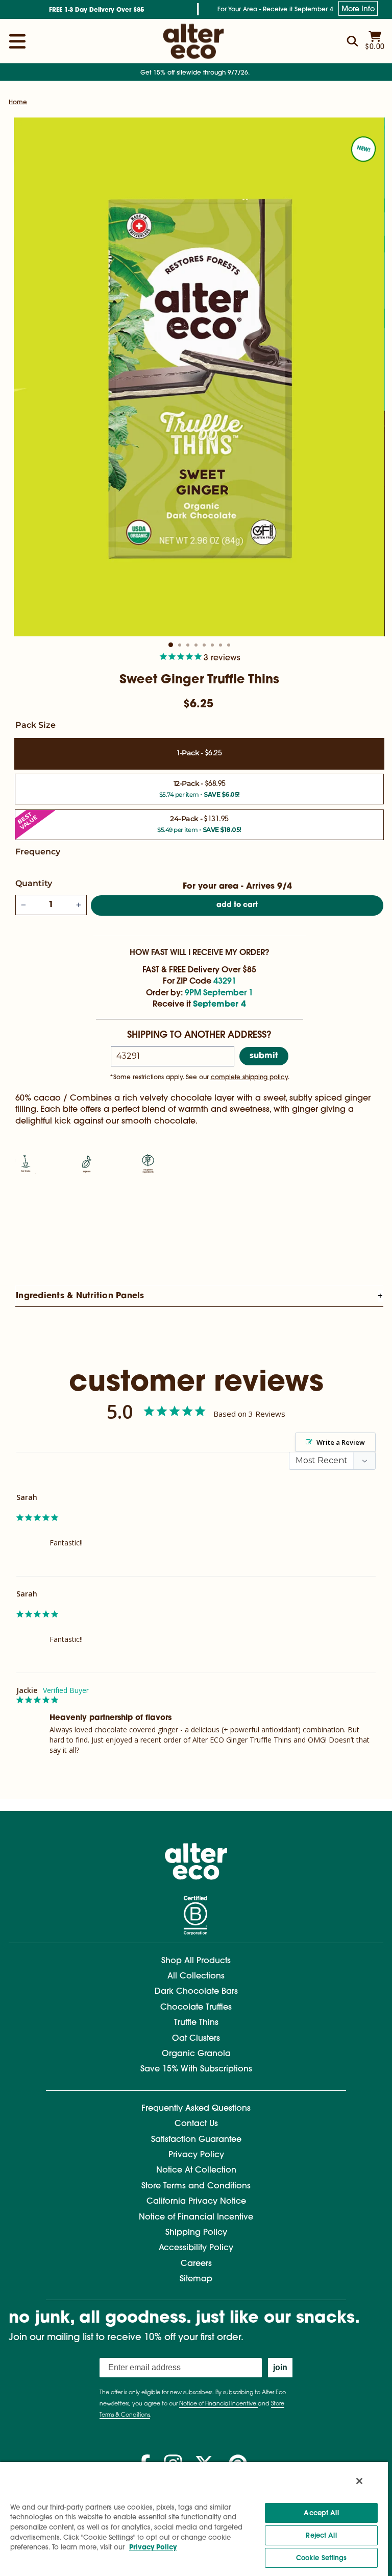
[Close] (359, 2481)
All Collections (196, 1976)
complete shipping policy (249, 1078)
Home (18, 103)
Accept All (321, 2513)
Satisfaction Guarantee (196, 2140)
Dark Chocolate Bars (196, 1992)
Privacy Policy (196, 2155)
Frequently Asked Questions (196, 2109)
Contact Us (196, 2124)
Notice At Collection (196, 2170)
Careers (196, 2264)
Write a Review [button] (341, 1442)
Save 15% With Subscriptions (196, 2069)
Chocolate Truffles (196, 2008)
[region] (194, 2519)
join (280, 2367)
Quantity (34, 883)
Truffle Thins (196, 2023)
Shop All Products (196, 1961)
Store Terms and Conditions (196, 2186)
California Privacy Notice (196, 2202)
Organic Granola (196, 2054)
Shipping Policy (196, 2233)
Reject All (321, 2535)
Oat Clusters (196, 2039)
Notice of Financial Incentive (196, 2217)
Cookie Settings (322, 2558)
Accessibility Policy (196, 2248)
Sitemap (196, 2279)
